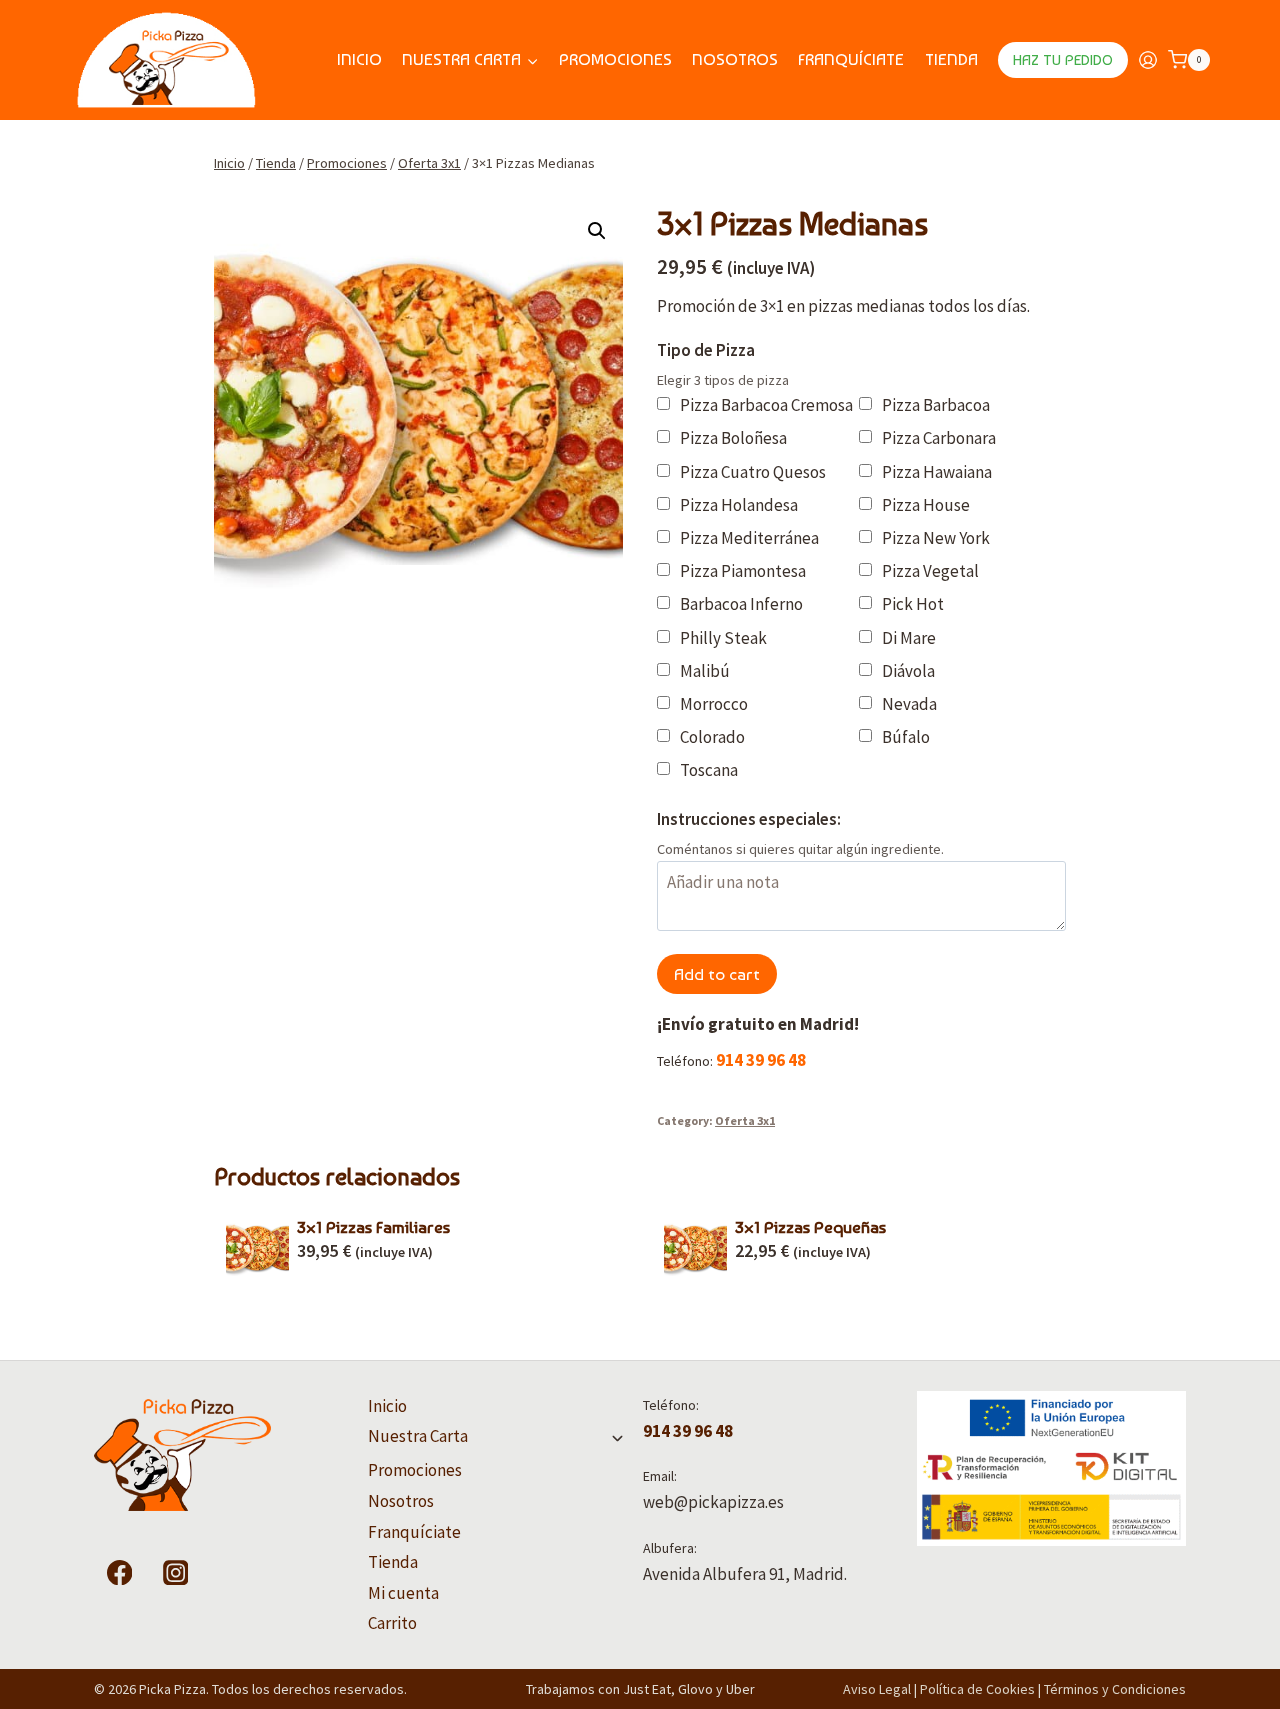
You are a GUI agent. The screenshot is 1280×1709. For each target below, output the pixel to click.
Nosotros (735, 59)
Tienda (951, 59)
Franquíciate (851, 59)
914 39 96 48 (761, 1060)
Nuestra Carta (418, 1436)
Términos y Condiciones (1115, 1689)
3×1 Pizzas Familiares (373, 1227)
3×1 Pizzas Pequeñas (810, 1227)
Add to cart (717, 974)
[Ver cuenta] (1148, 60)
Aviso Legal (877, 1689)
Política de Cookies (977, 1689)
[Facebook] (119, 1572)
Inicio (359, 59)
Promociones (615, 59)
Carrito (392, 1623)
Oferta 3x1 (745, 1120)
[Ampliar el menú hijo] (617, 1438)
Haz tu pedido (1063, 60)
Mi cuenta (403, 1593)
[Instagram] (175, 1572)
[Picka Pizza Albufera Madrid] (166, 60)
